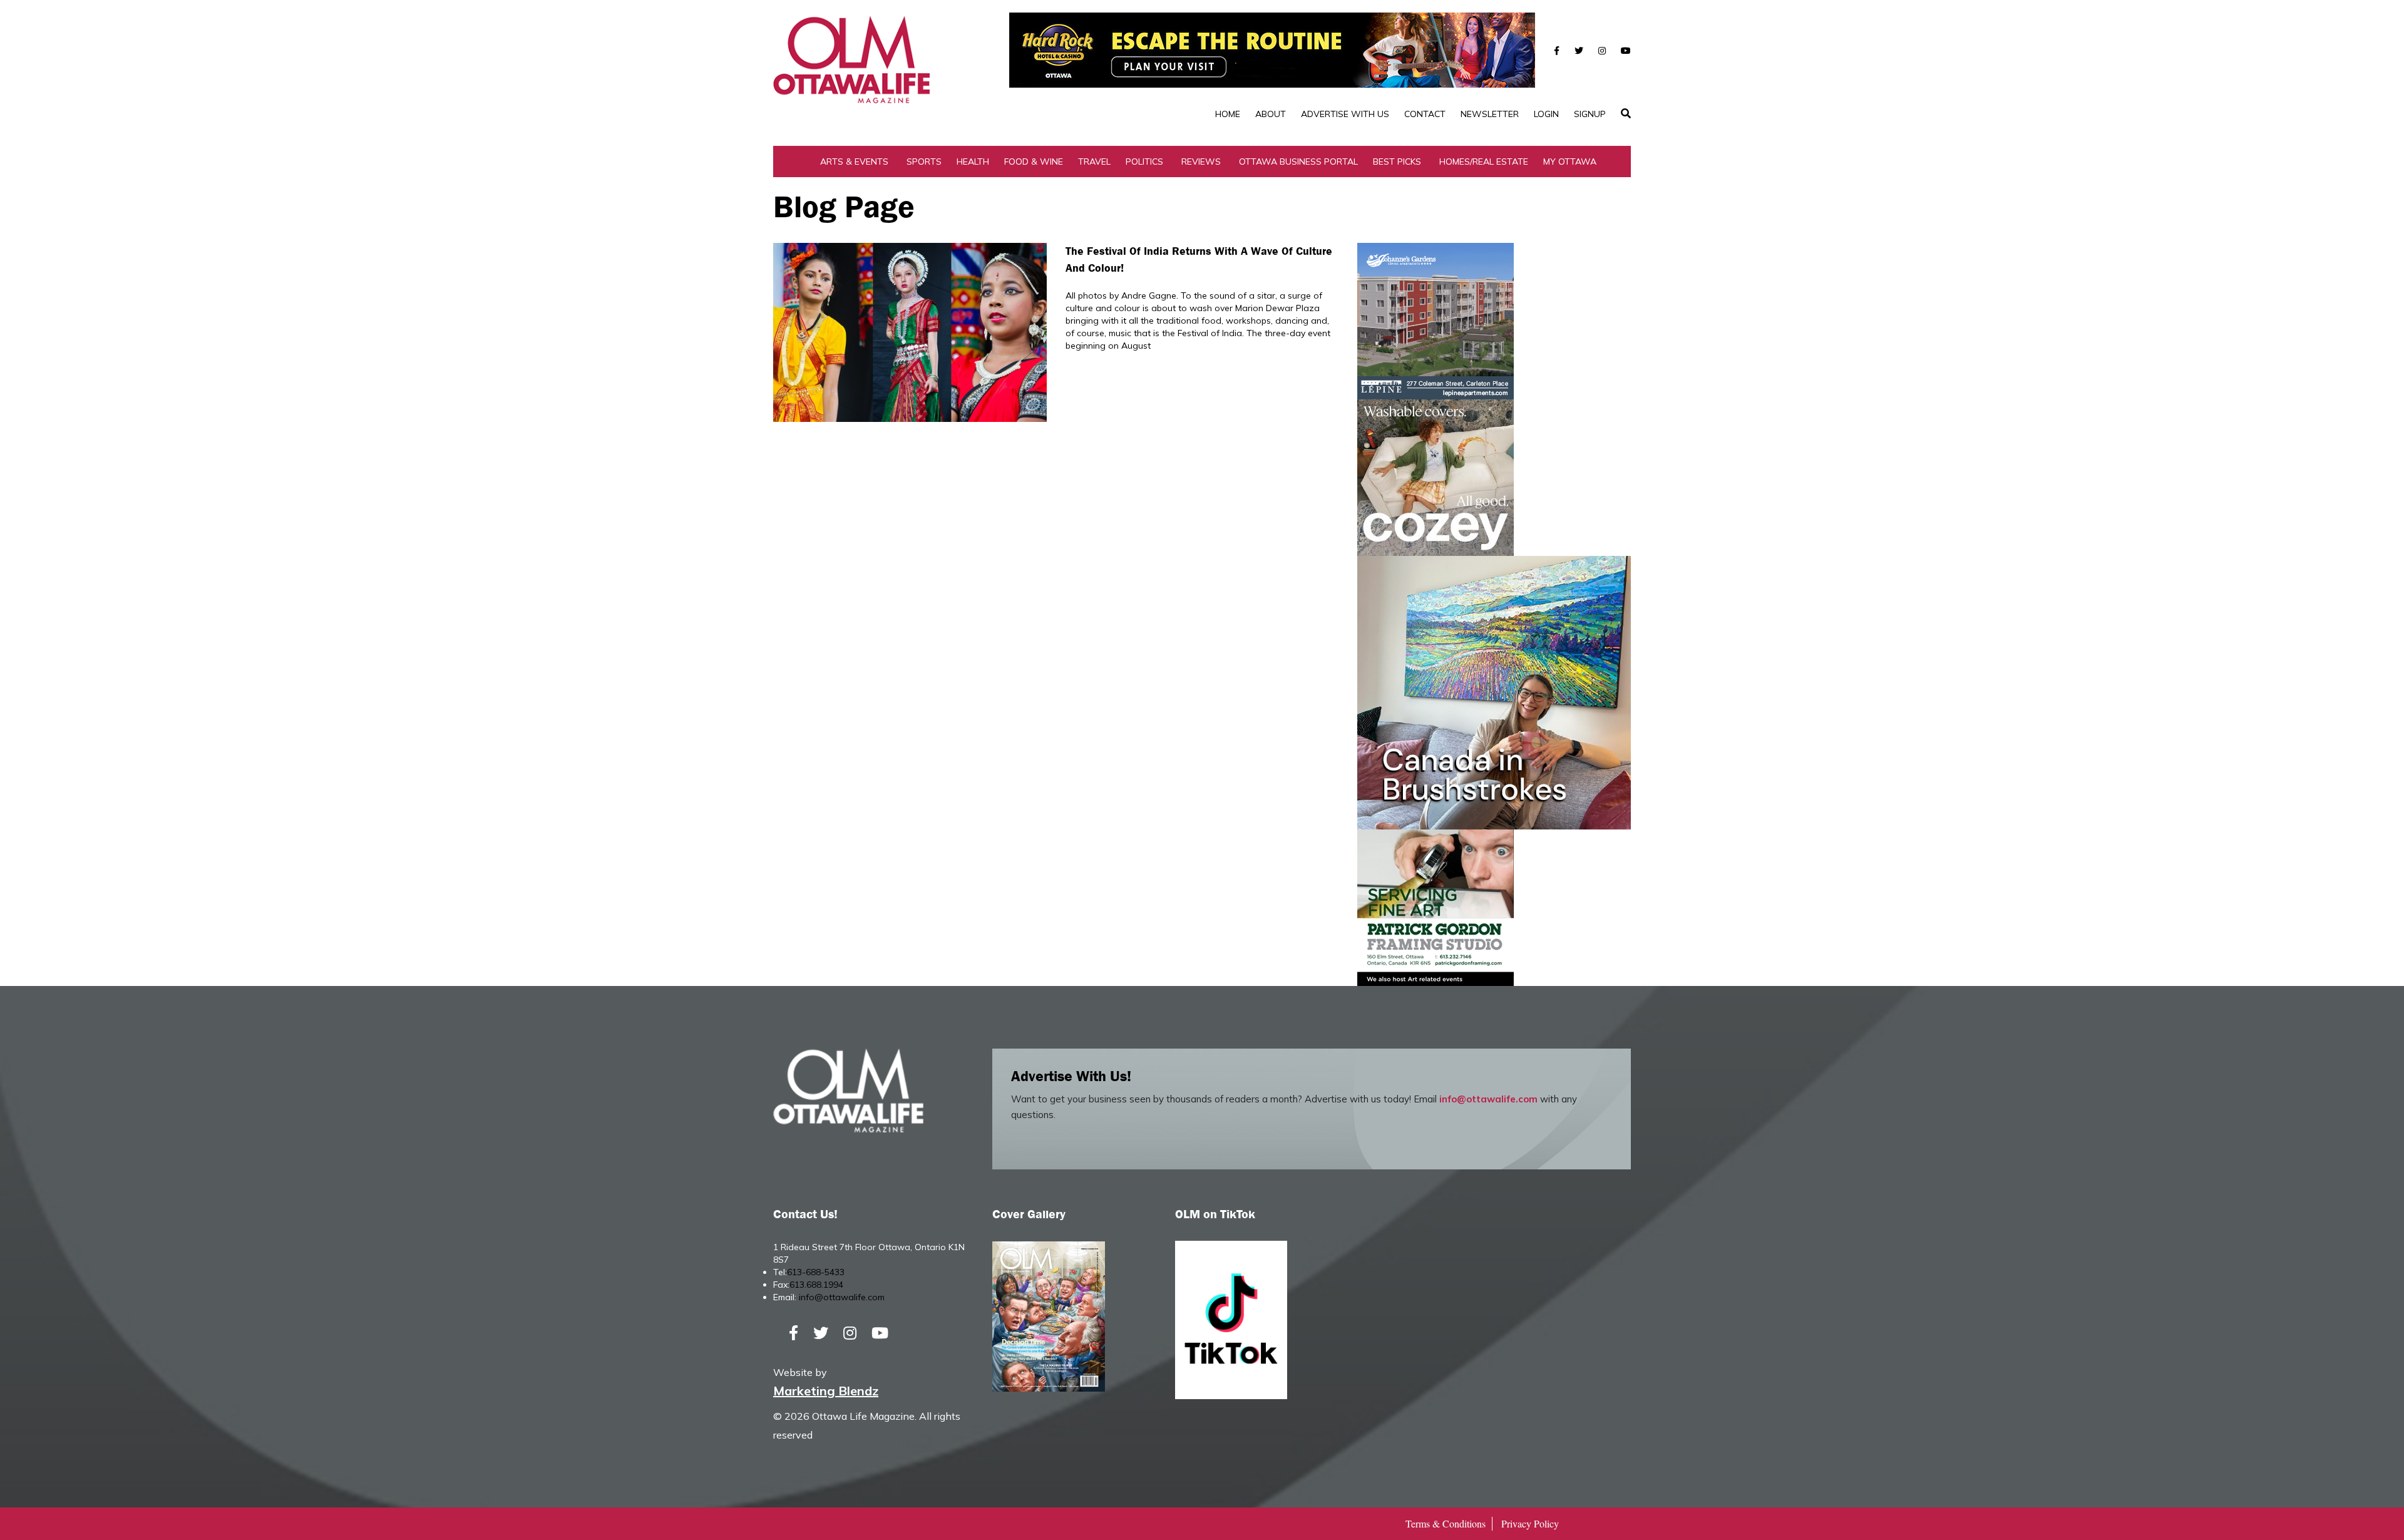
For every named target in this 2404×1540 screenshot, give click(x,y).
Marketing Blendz (826, 1391)
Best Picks (1397, 162)
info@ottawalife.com (1488, 1099)
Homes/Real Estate (1484, 162)
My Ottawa (1570, 162)
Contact (1425, 114)
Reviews (1201, 162)
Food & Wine (1034, 162)
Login (1546, 114)
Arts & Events (854, 162)
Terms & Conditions (1446, 1523)
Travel (1094, 162)
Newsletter (1490, 114)
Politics (1144, 162)
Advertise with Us (1345, 114)
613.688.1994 (816, 1285)
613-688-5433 (816, 1272)
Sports (924, 162)
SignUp (1590, 114)
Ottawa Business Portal (1298, 162)
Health (973, 162)
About (1271, 114)
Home (1228, 114)
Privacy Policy (1530, 1523)
